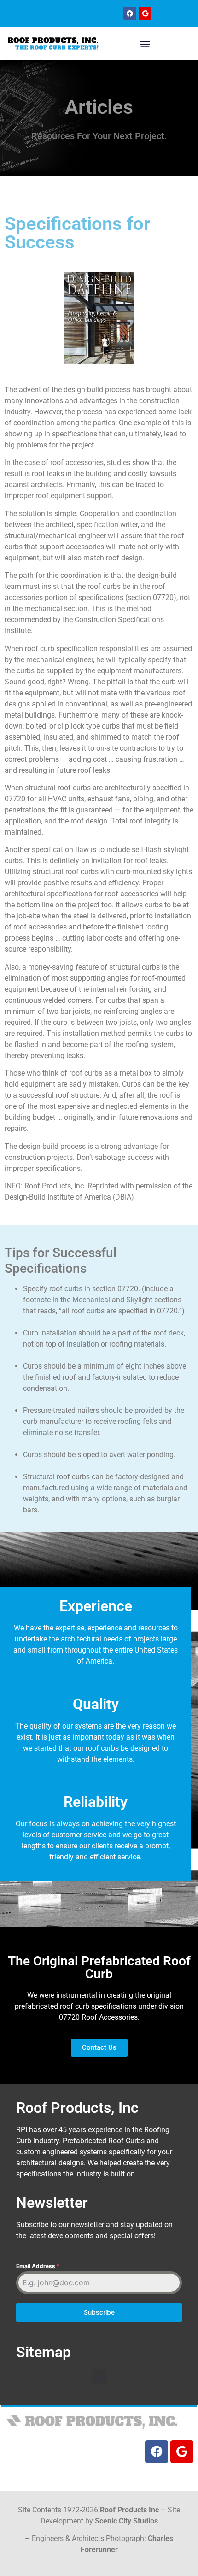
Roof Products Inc (129, 2510)
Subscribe (99, 2312)
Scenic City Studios (126, 2521)
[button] (145, 44)
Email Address (38, 2266)
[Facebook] (130, 13)
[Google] (145, 13)
